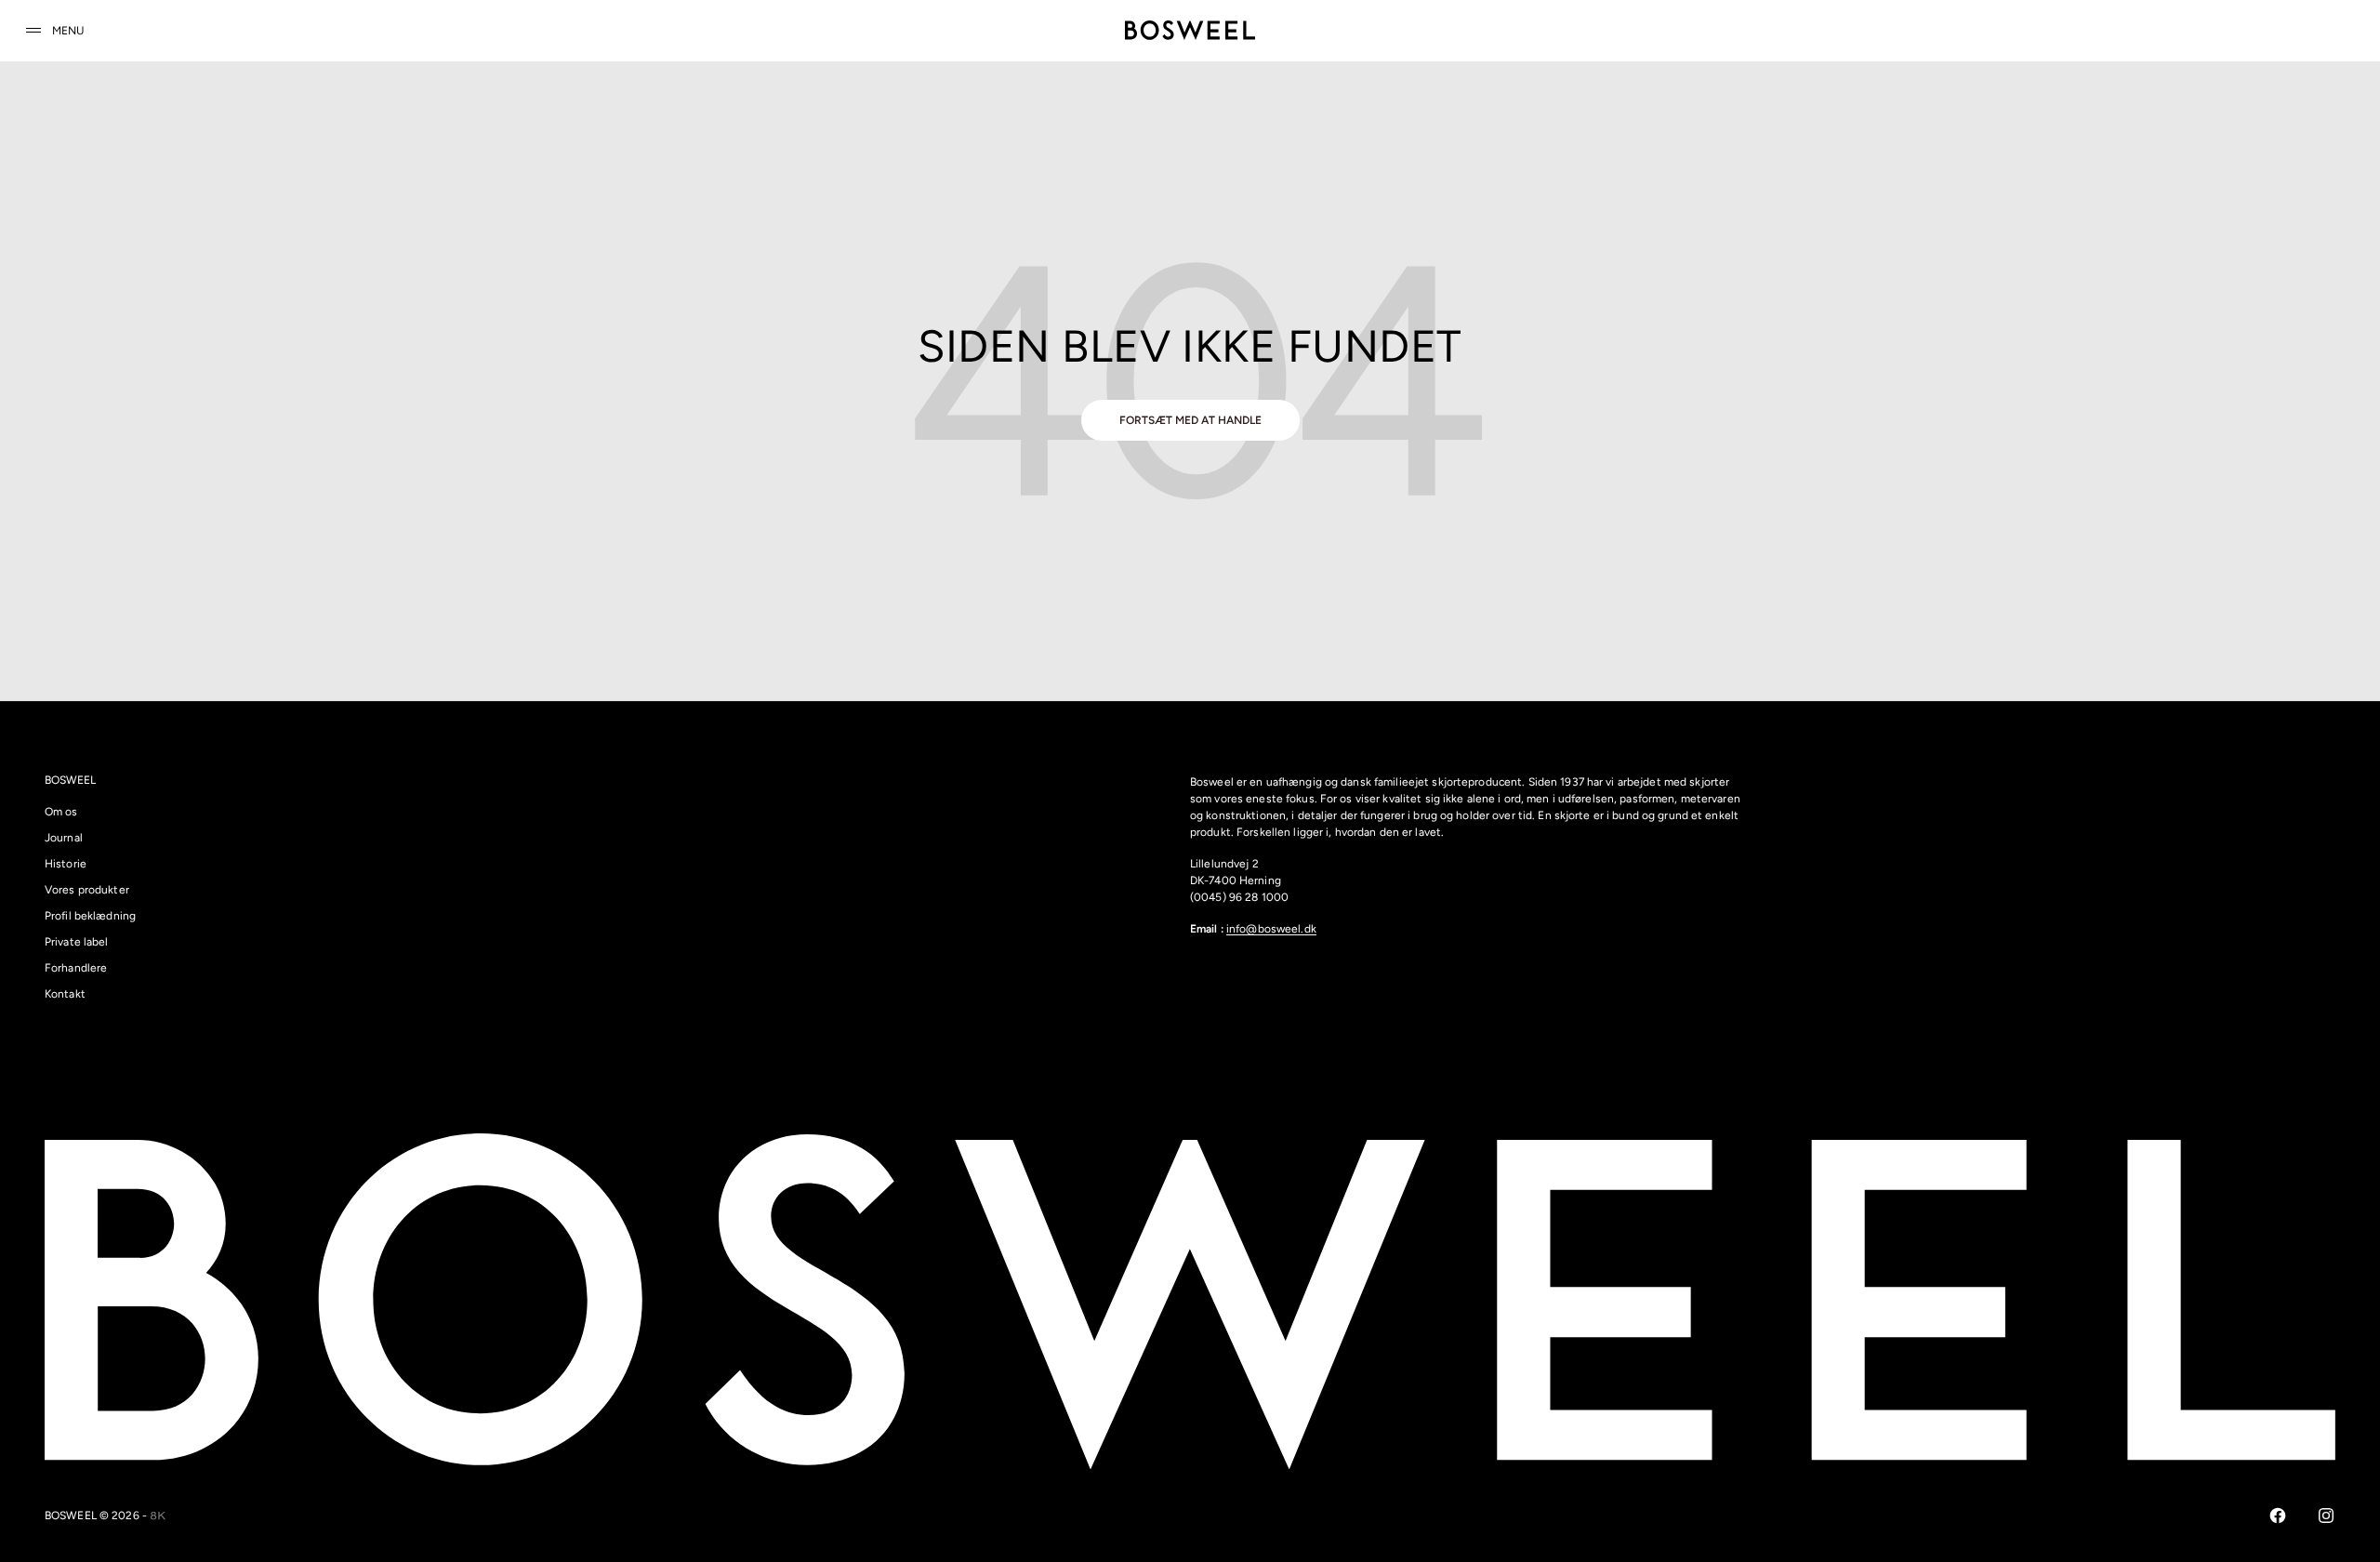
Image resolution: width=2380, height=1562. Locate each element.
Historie (66, 864)
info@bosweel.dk (1271, 929)
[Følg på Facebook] (2278, 1516)
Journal (64, 838)
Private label (77, 942)
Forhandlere (76, 968)
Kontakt (65, 994)
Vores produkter (87, 890)
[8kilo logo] (159, 1516)
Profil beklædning (90, 916)
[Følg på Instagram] (2326, 1516)
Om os (61, 812)
